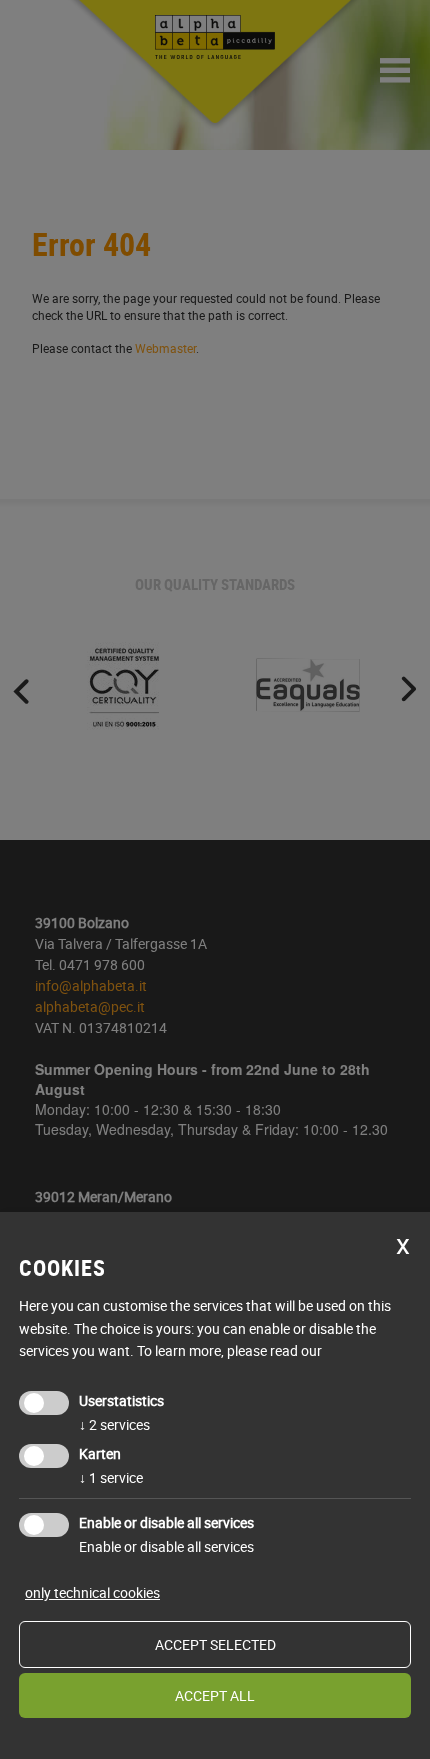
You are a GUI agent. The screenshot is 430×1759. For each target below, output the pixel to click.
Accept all (215, 1695)
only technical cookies (92, 1592)
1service (111, 1477)
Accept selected (215, 1644)
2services (114, 1424)
